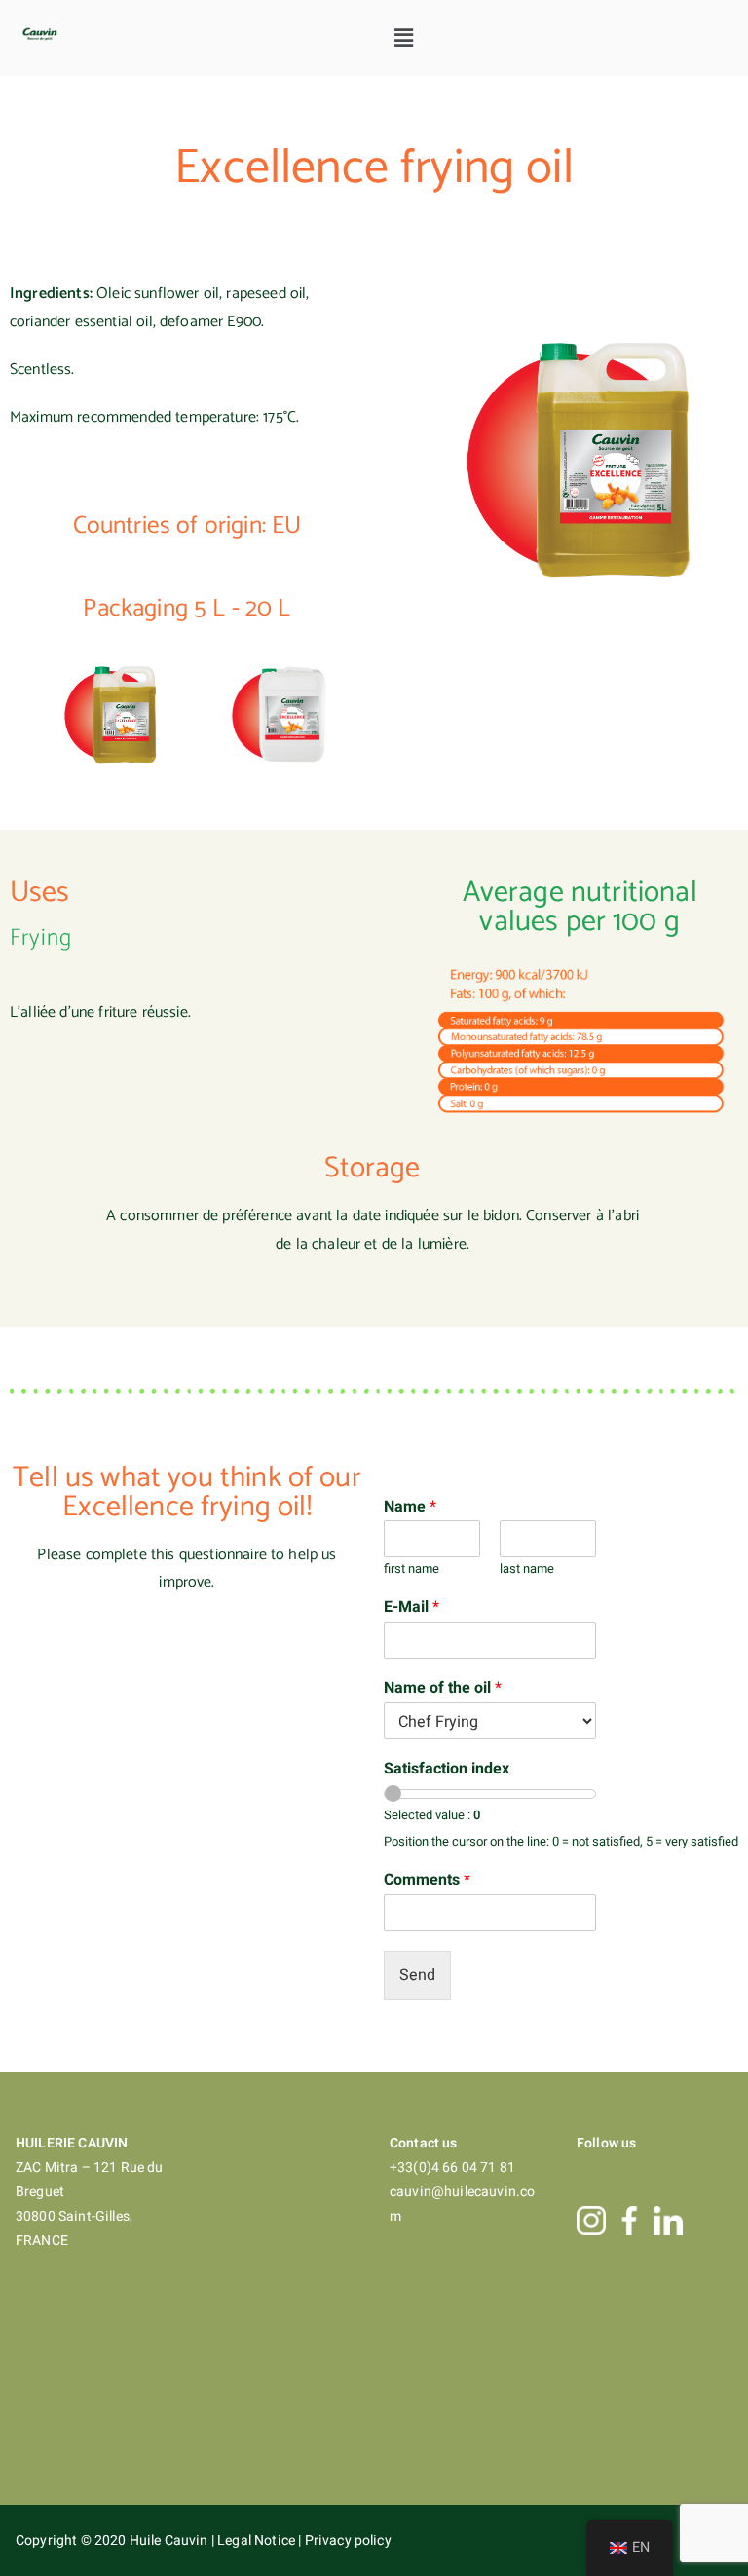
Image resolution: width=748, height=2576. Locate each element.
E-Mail (411, 1607)
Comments (427, 1880)
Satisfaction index (447, 1769)
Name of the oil (443, 1688)
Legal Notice (258, 2540)
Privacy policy (348, 2540)
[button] (405, 38)
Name (410, 1507)
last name (527, 1569)
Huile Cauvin (170, 2540)
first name (411, 1569)
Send (417, 1975)
